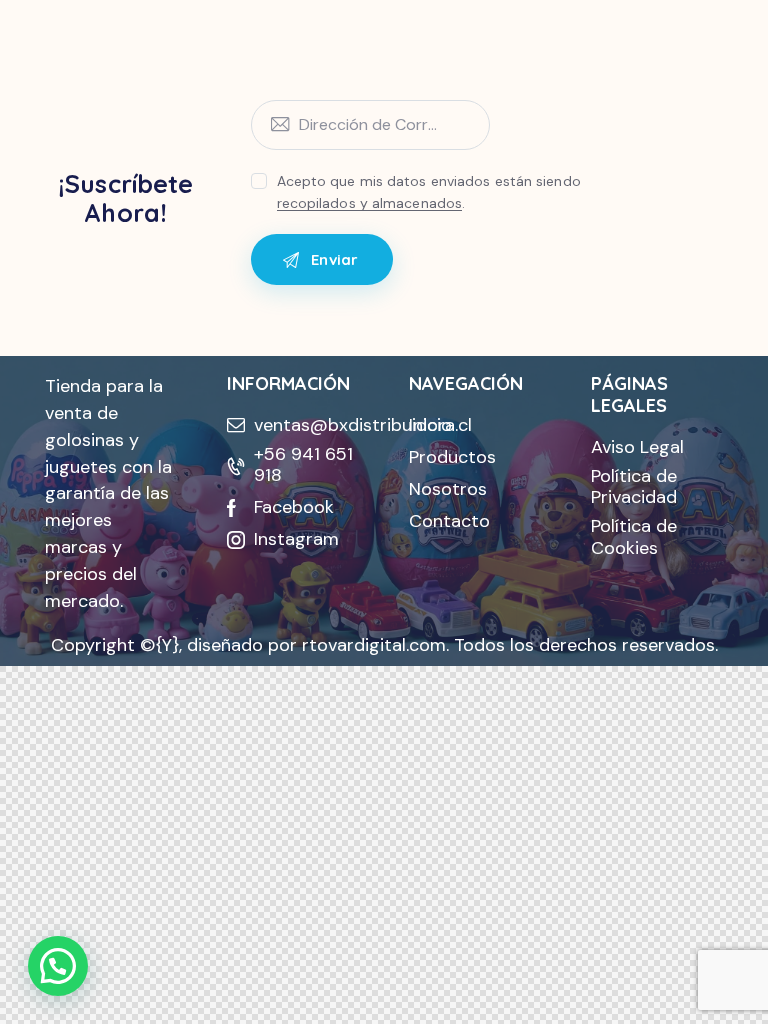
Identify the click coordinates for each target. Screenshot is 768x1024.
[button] (58, 966)
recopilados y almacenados (370, 203)
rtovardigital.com (374, 645)
